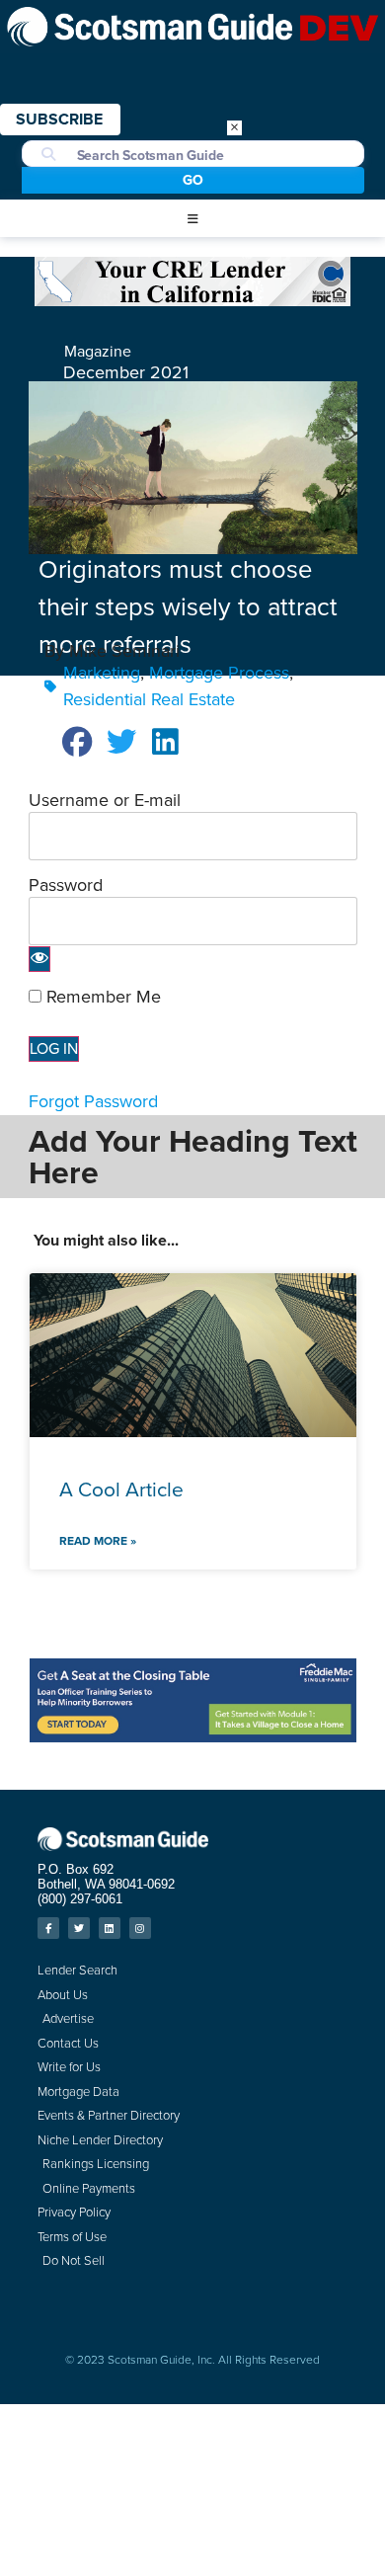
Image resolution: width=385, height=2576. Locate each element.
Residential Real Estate (149, 699)
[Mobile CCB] (192, 300)
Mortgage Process (219, 673)
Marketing (102, 673)
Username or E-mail (105, 800)
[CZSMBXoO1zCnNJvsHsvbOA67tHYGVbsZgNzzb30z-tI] (193, 1736)
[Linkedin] (110, 1928)
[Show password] (39, 959)
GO (193, 180)
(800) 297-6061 (80, 1899)
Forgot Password (93, 1101)
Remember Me (101, 997)
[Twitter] (79, 1928)
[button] (192, 219)
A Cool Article (121, 1489)
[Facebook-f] (48, 1928)
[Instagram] (140, 1928)
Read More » (98, 1541)
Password (66, 885)
